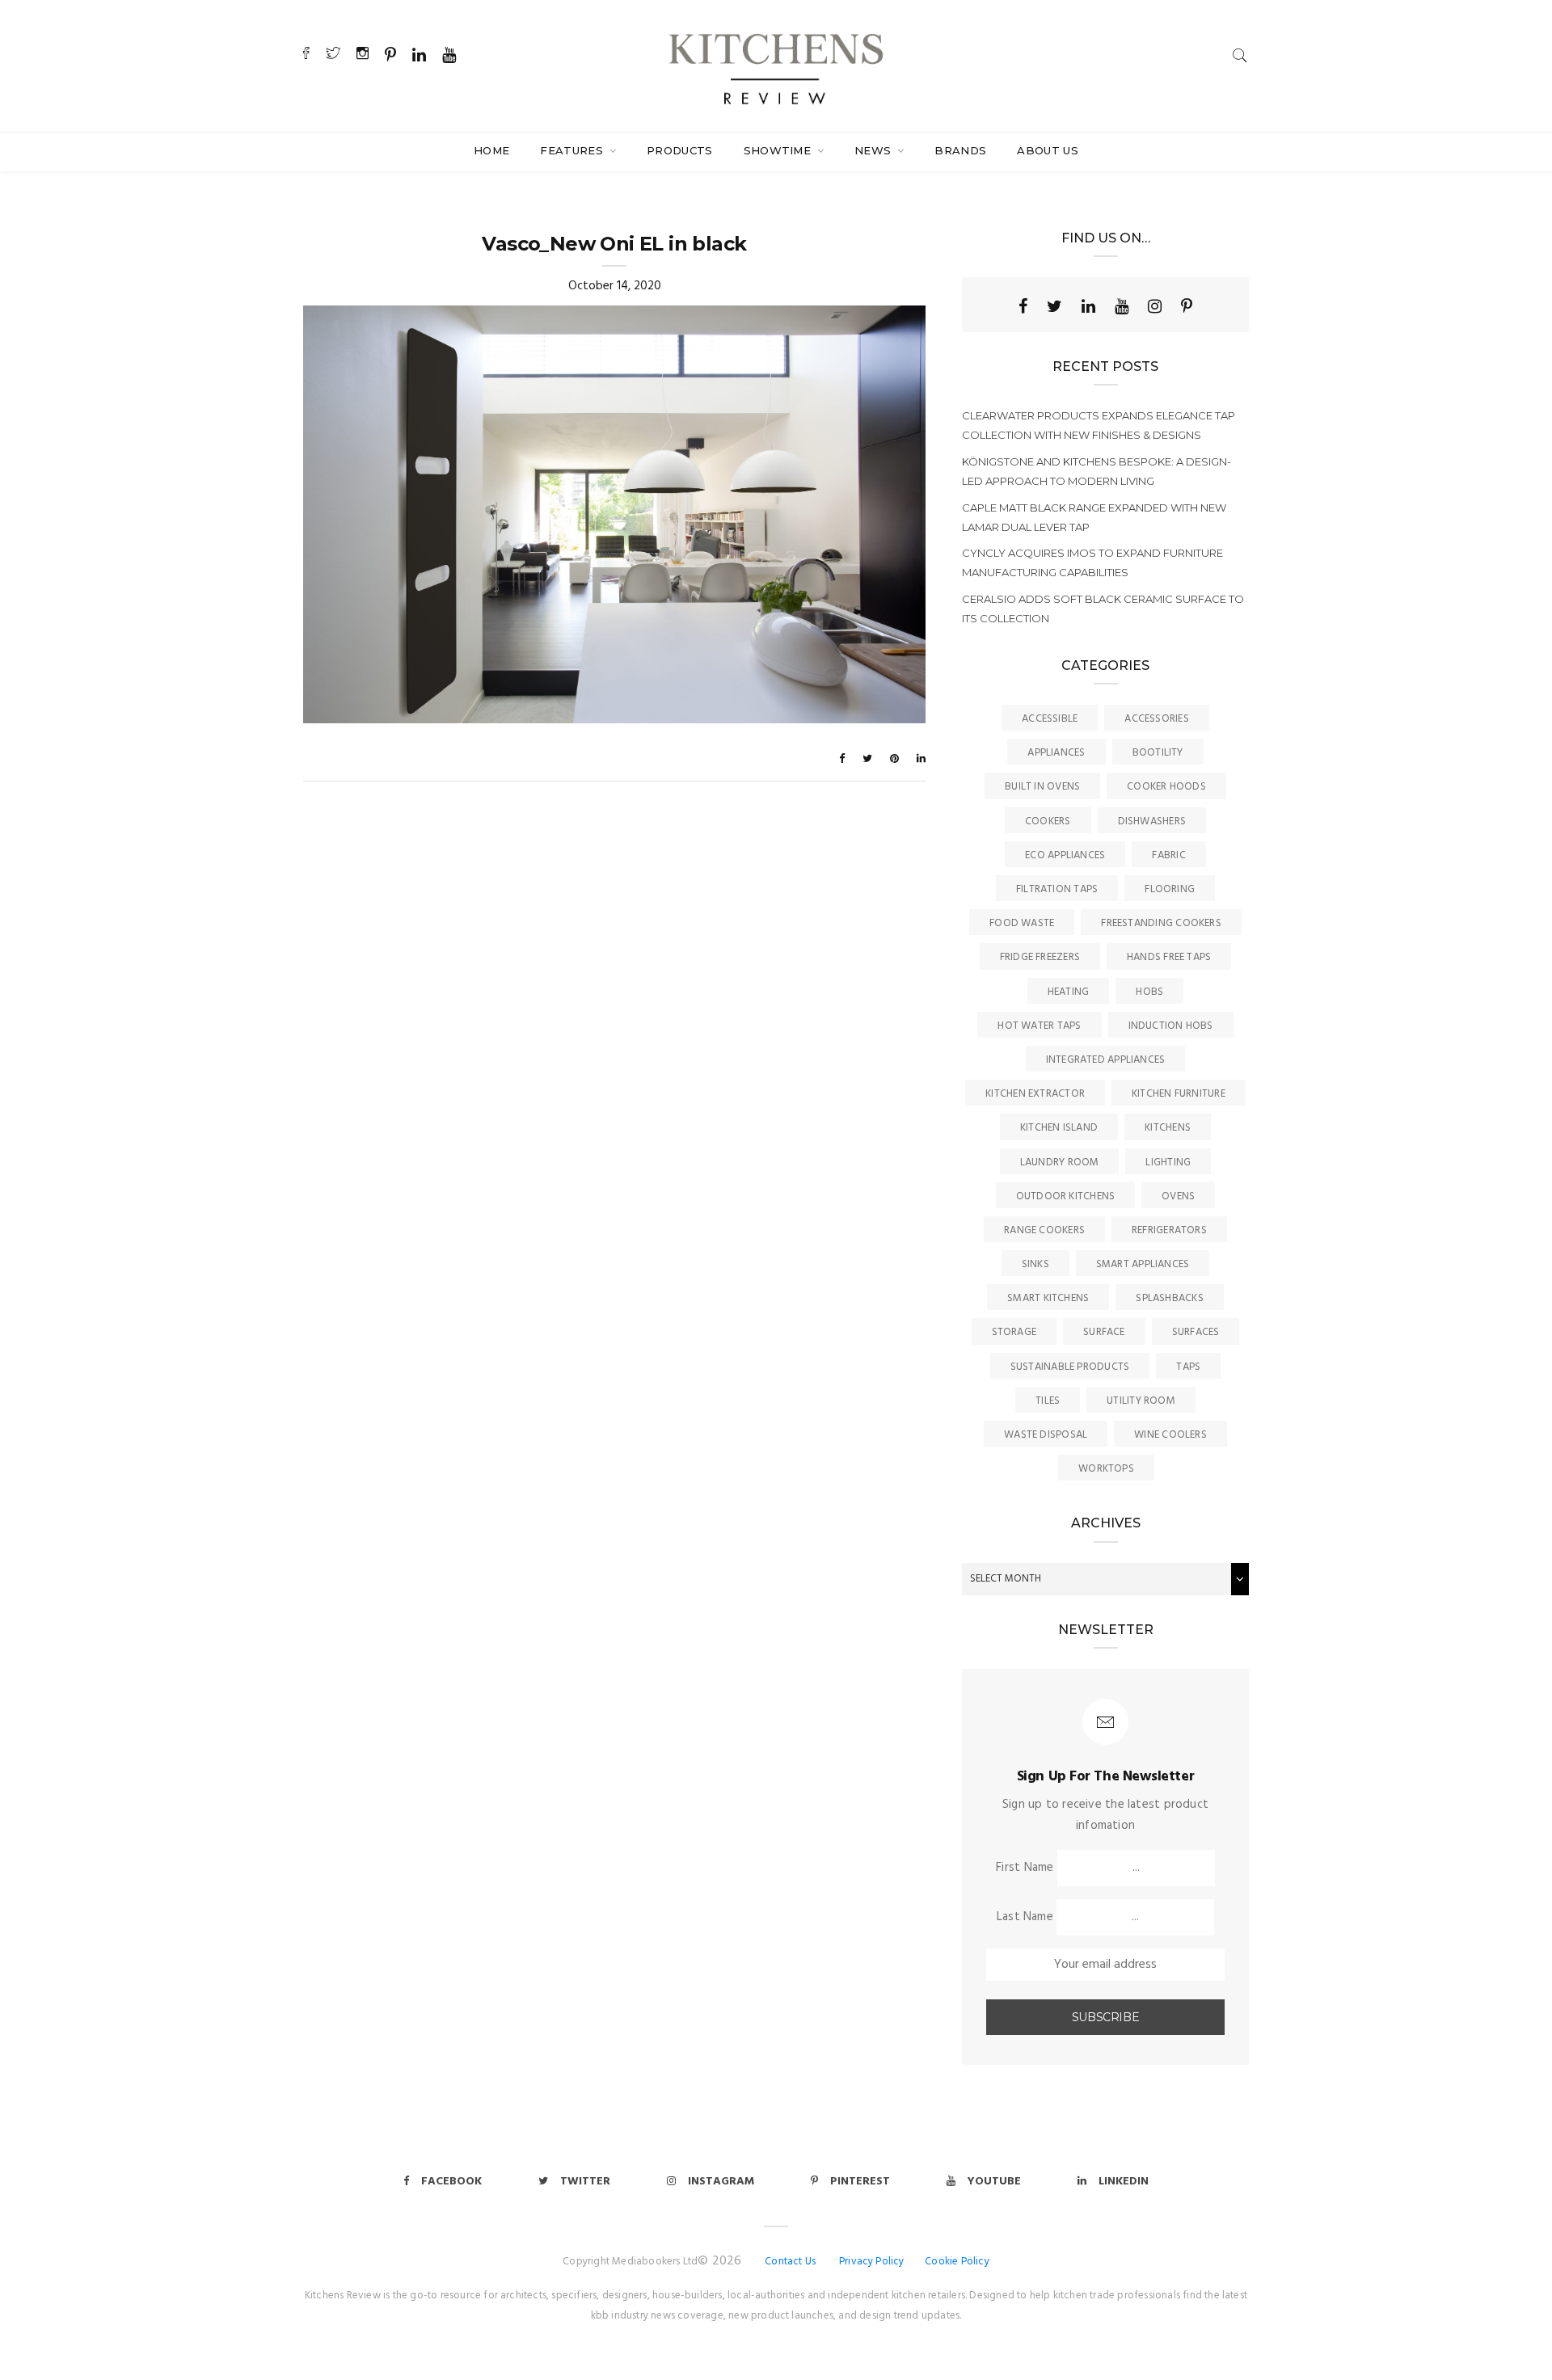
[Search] (1240, 55)
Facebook (451, 2182)
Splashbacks (1169, 1298)
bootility (1158, 753)
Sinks (1035, 1264)
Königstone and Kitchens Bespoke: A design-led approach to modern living (1097, 471)
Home (491, 150)
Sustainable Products (1070, 1367)
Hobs (1149, 992)
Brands (960, 150)
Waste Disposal (1046, 1435)
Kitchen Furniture (1179, 1094)
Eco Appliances (1065, 855)
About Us (1048, 150)
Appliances (1056, 753)
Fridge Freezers (1040, 957)
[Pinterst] (1187, 306)
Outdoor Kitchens (1066, 1196)
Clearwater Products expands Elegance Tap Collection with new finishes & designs (1099, 425)
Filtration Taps (1057, 889)
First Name (1025, 1868)
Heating (1069, 992)
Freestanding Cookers (1161, 923)
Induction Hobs (1171, 1026)
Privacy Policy (872, 2262)
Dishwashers (1152, 821)
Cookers (1048, 821)
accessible (1050, 719)
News (875, 150)
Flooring (1170, 889)
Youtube (994, 2182)
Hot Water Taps (1039, 1026)
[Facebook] (1023, 306)
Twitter (585, 2182)
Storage (1014, 1332)
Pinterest (860, 2182)
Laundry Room (1060, 1163)
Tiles (1048, 1401)
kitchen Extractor (1035, 1094)
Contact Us (790, 2262)
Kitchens (1168, 1128)
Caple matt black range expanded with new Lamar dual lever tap (1094, 517)
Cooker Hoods (1166, 787)
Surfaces (1196, 1332)
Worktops (1106, 1469)
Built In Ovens (1042, 787)
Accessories (1156, 719)
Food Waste (1022, 923)
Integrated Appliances (1106, 1060)
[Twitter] (1054, 306)
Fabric (1168, 855)
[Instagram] (1155, 306)
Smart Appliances (1143, 1264)
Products (680, 150)
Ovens (1178, 1196)
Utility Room (1141, 1401)
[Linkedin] (1088, 306)
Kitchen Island (1059, 1128)
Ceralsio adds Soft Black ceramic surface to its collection (1103, 609)
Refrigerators (1169, 1230)
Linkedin (1124, 2182)
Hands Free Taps (1169, 957)
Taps (1188, 1367)
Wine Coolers (1170, 1435)
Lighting (1168, 1163)
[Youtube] (1122, 306)
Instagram (721, 2182)
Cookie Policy (957, 2262)
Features (573, 150)
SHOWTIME (779, 150)
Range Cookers (1044, 1230)
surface (1104, 1332)
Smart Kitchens (1048, 1298)
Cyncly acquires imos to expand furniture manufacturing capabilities (1092, 562)
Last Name (1025, 1917)
